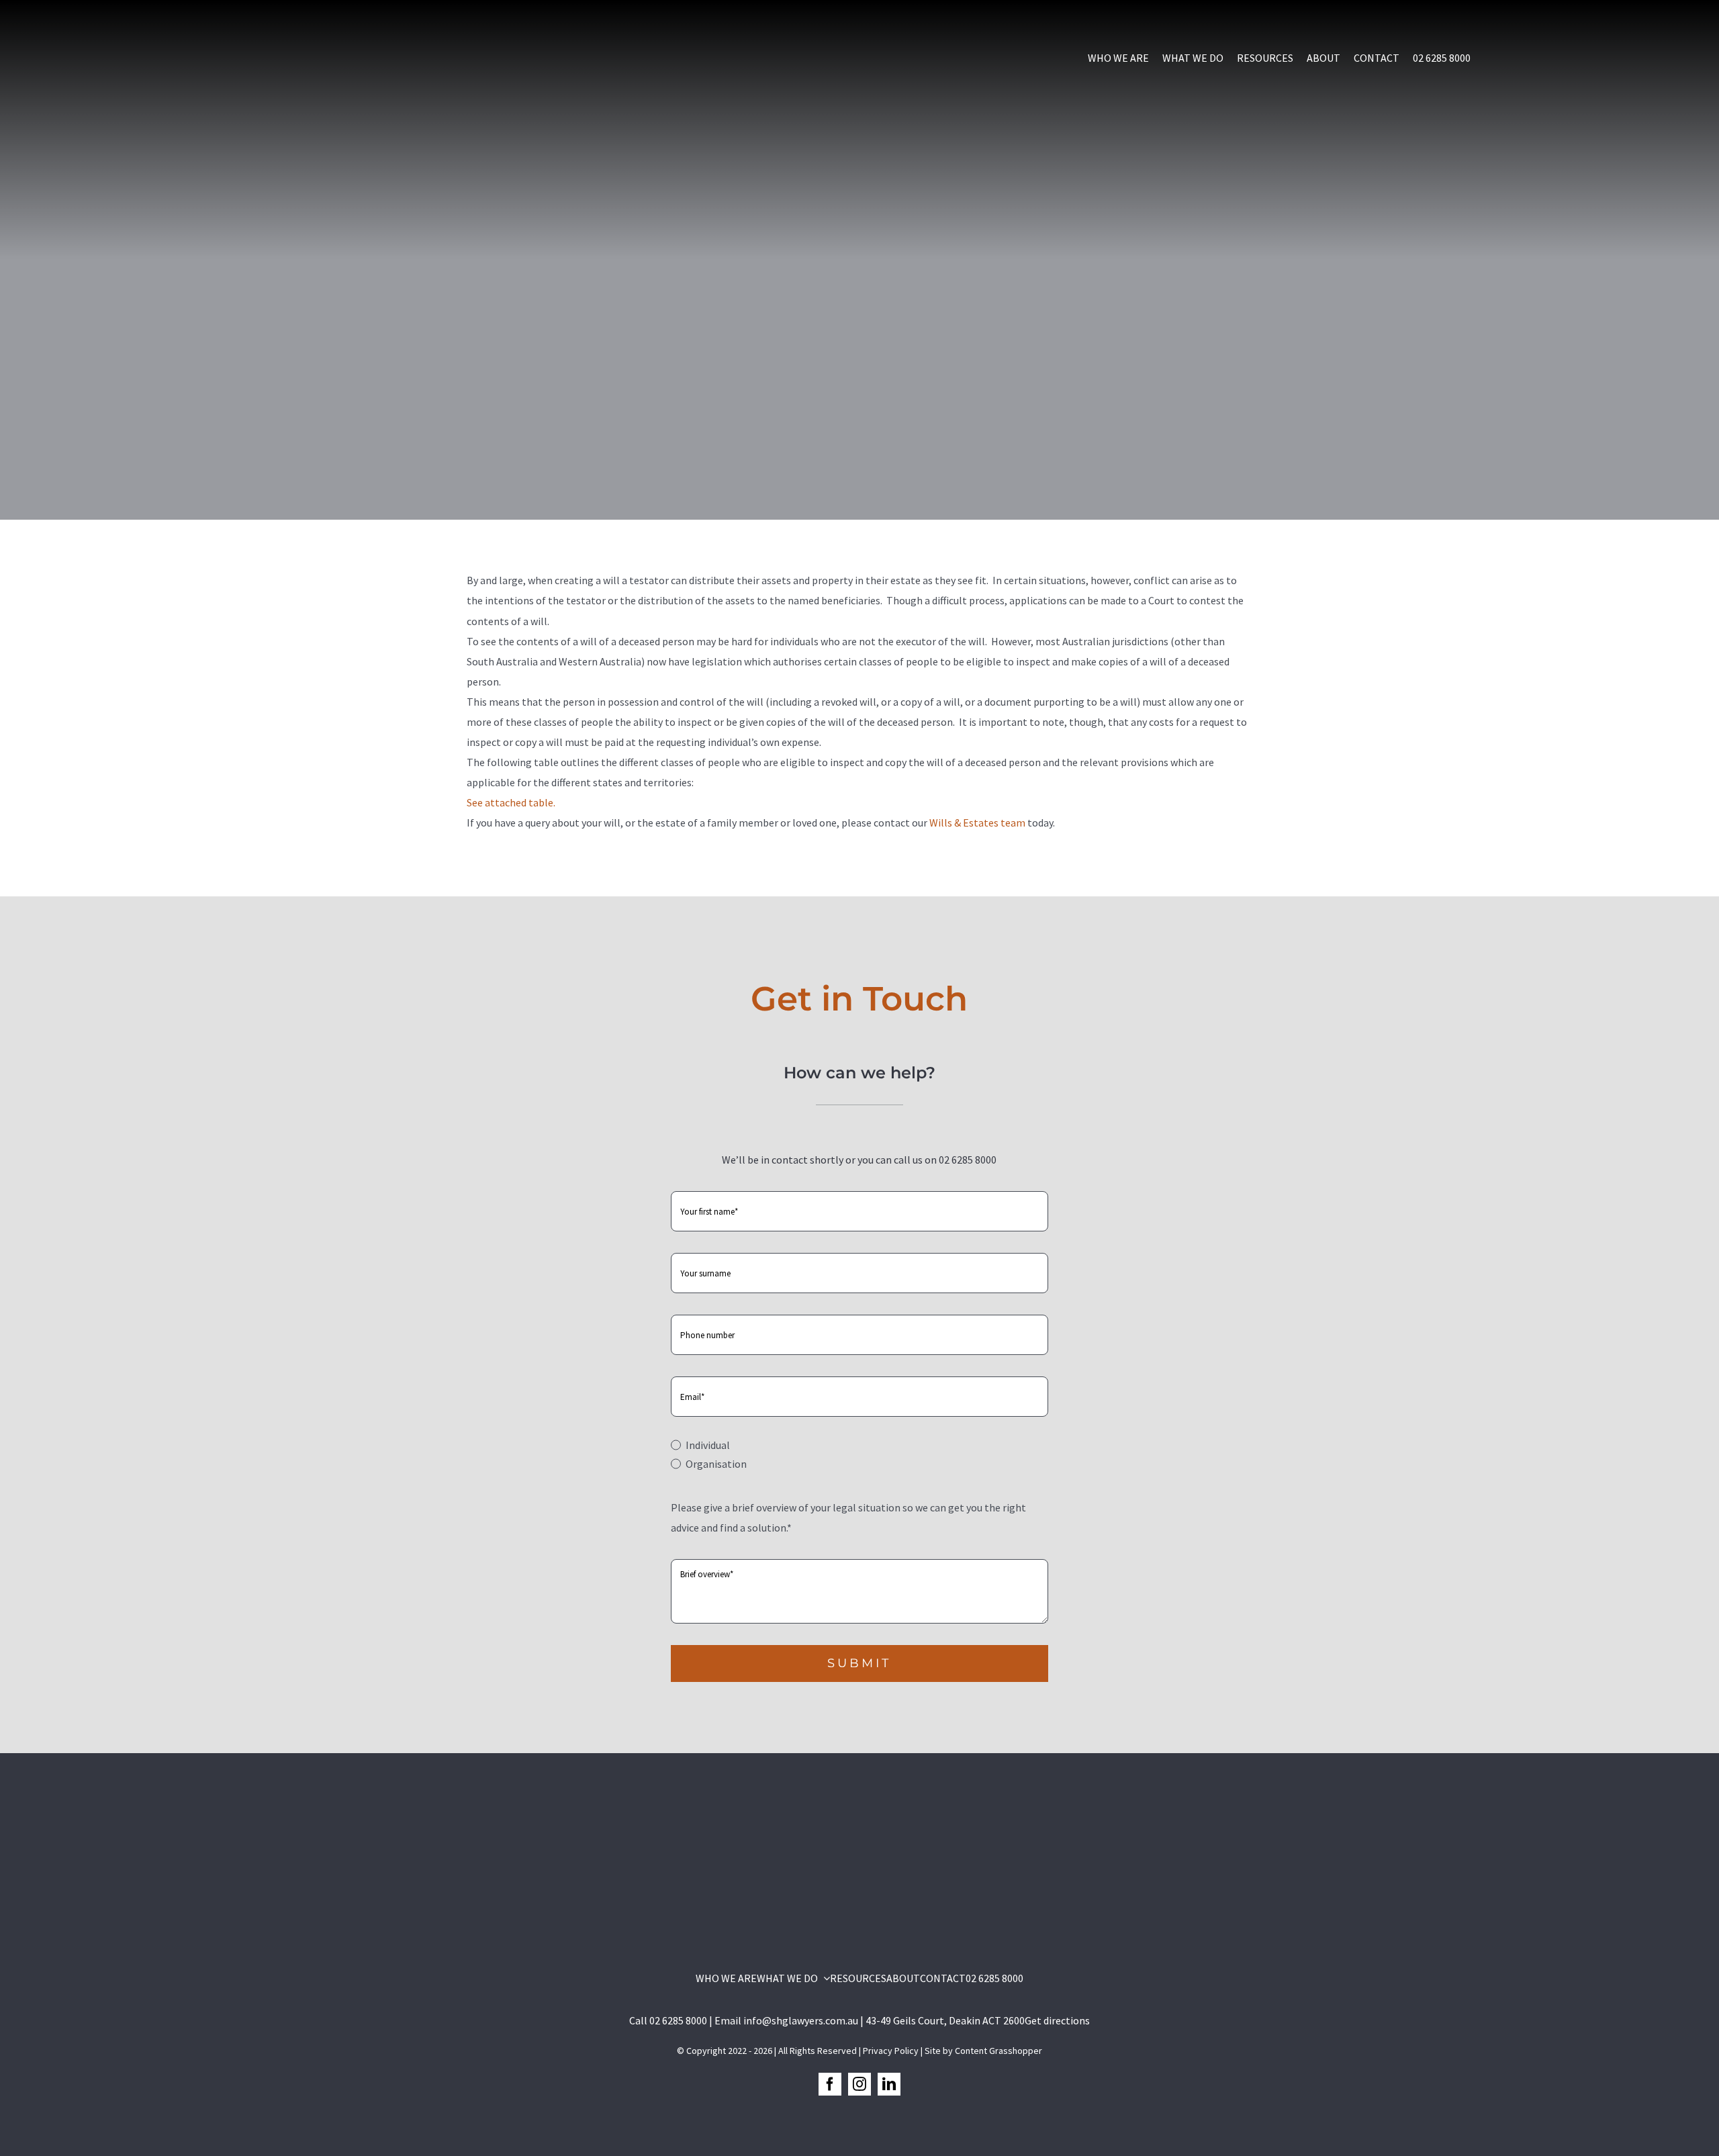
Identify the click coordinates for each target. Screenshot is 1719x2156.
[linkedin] (889, 2084)
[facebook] (830, 2084)
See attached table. (511, 802)
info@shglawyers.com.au (801, 2020)
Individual (707, 1445)
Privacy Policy (891, 2051)
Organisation (716, 1464)
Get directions (1057, 2020)
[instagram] (859, 2084)
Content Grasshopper (998, 2051)
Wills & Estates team (977, 823)
